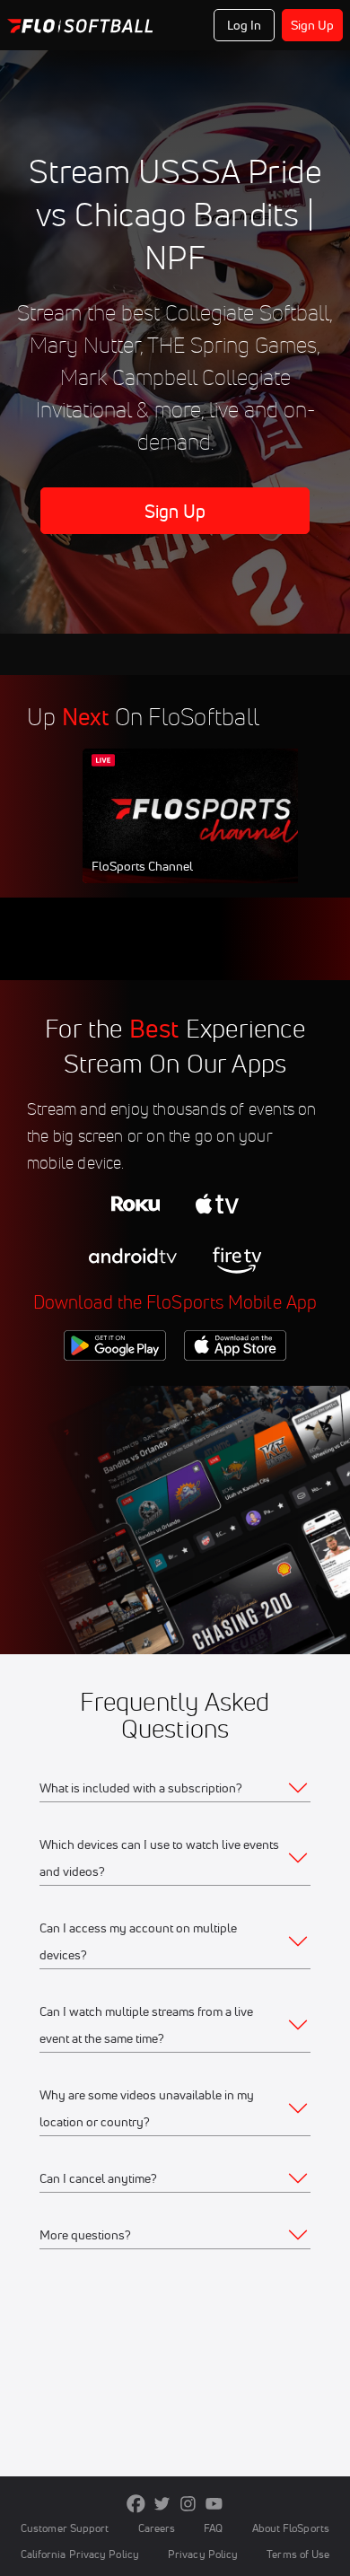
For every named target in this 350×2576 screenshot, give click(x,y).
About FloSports (291, 2528)
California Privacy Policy (80, 2554)
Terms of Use (298, 2554)
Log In (245, 25)
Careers (157, 2528)
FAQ (213, 2528)
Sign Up (313, 25)
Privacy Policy (203, 2554)
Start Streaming (202, 833)
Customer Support (65, 2528)
